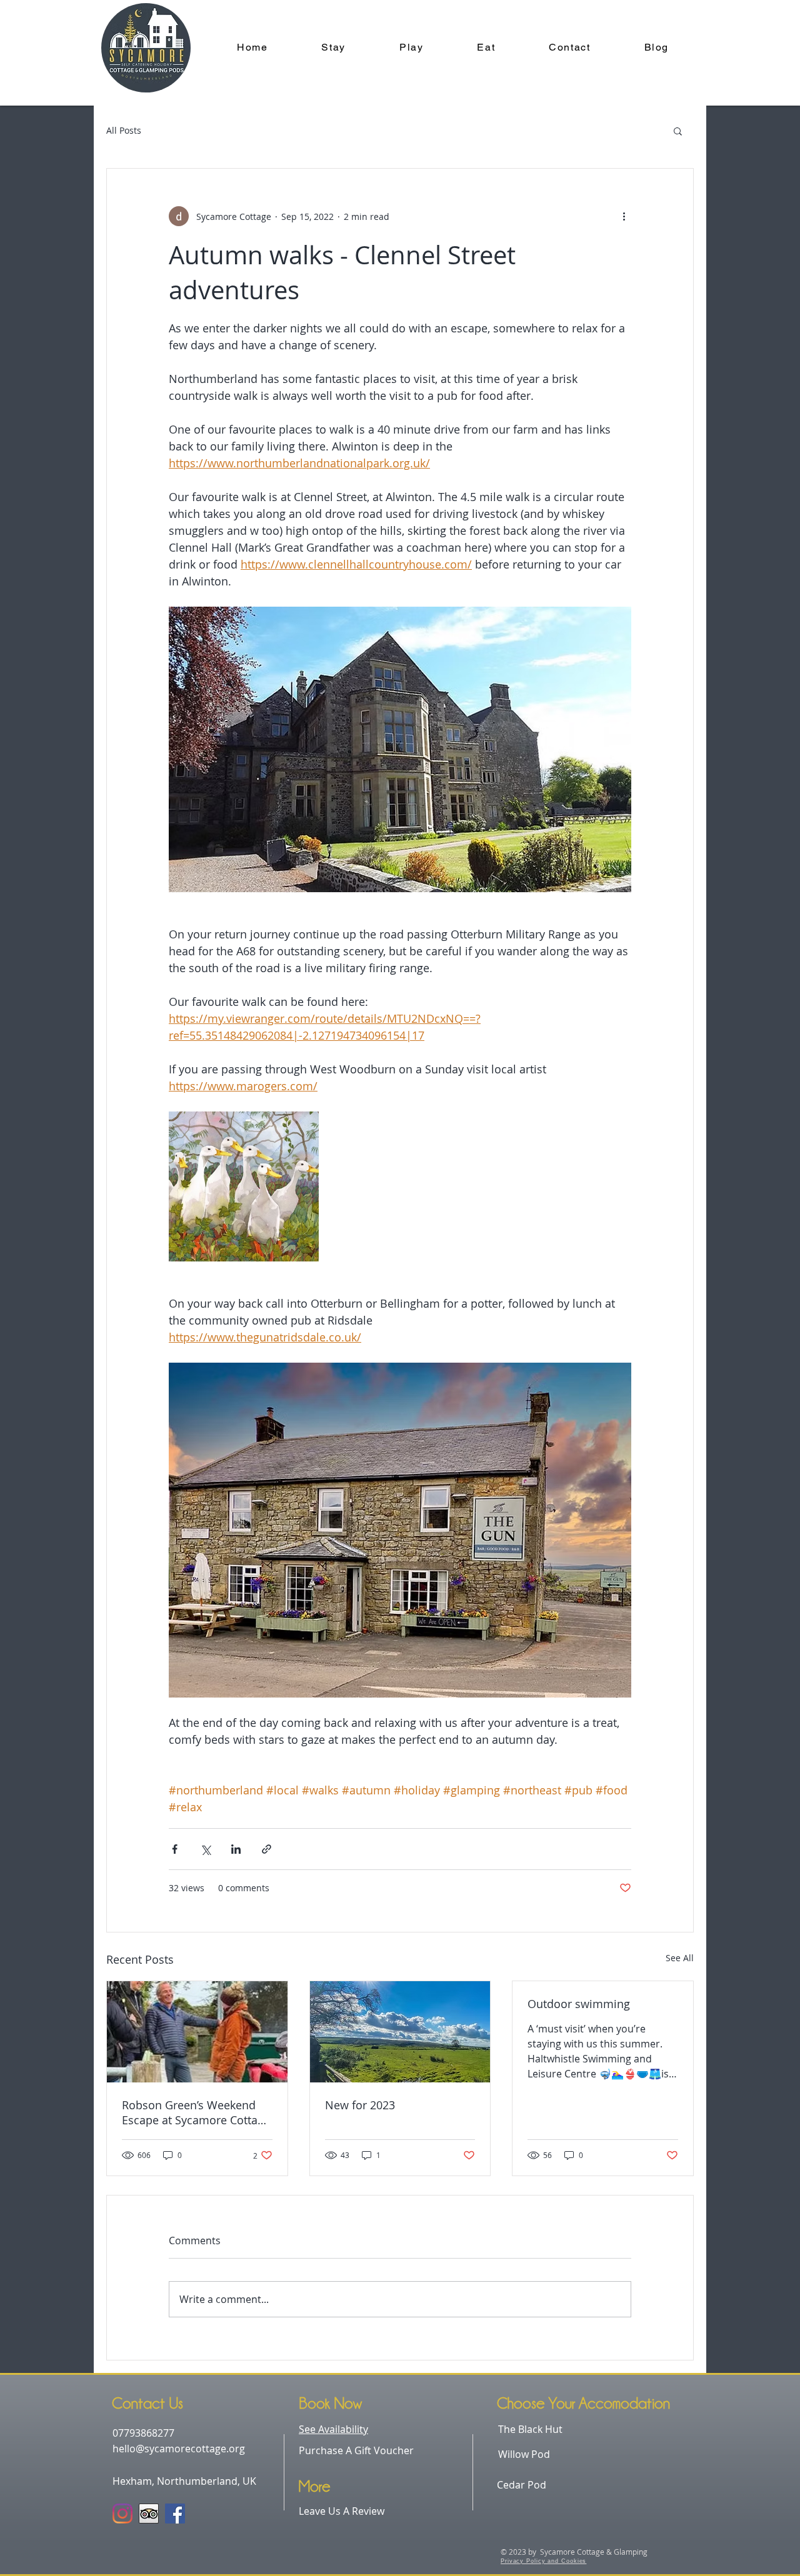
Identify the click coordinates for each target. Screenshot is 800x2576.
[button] (678, 131)
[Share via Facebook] (175, 1849)
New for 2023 (360, 2105)
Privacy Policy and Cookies (543, 2561)
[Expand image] (244, 1186)
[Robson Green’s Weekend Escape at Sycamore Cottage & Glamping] (197, 2032)
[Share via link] (267, 1849)
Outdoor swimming (579, 2004)
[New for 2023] (400, 2032)
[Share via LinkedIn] (236, 1849)
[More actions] (624, 216)
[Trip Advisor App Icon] (149, 2514)
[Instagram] (122, 2514)
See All (680, 1958)
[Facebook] (175, 2514)
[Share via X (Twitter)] (205, 1849)
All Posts (124, 130)
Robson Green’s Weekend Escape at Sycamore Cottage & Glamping (196, 2112)
